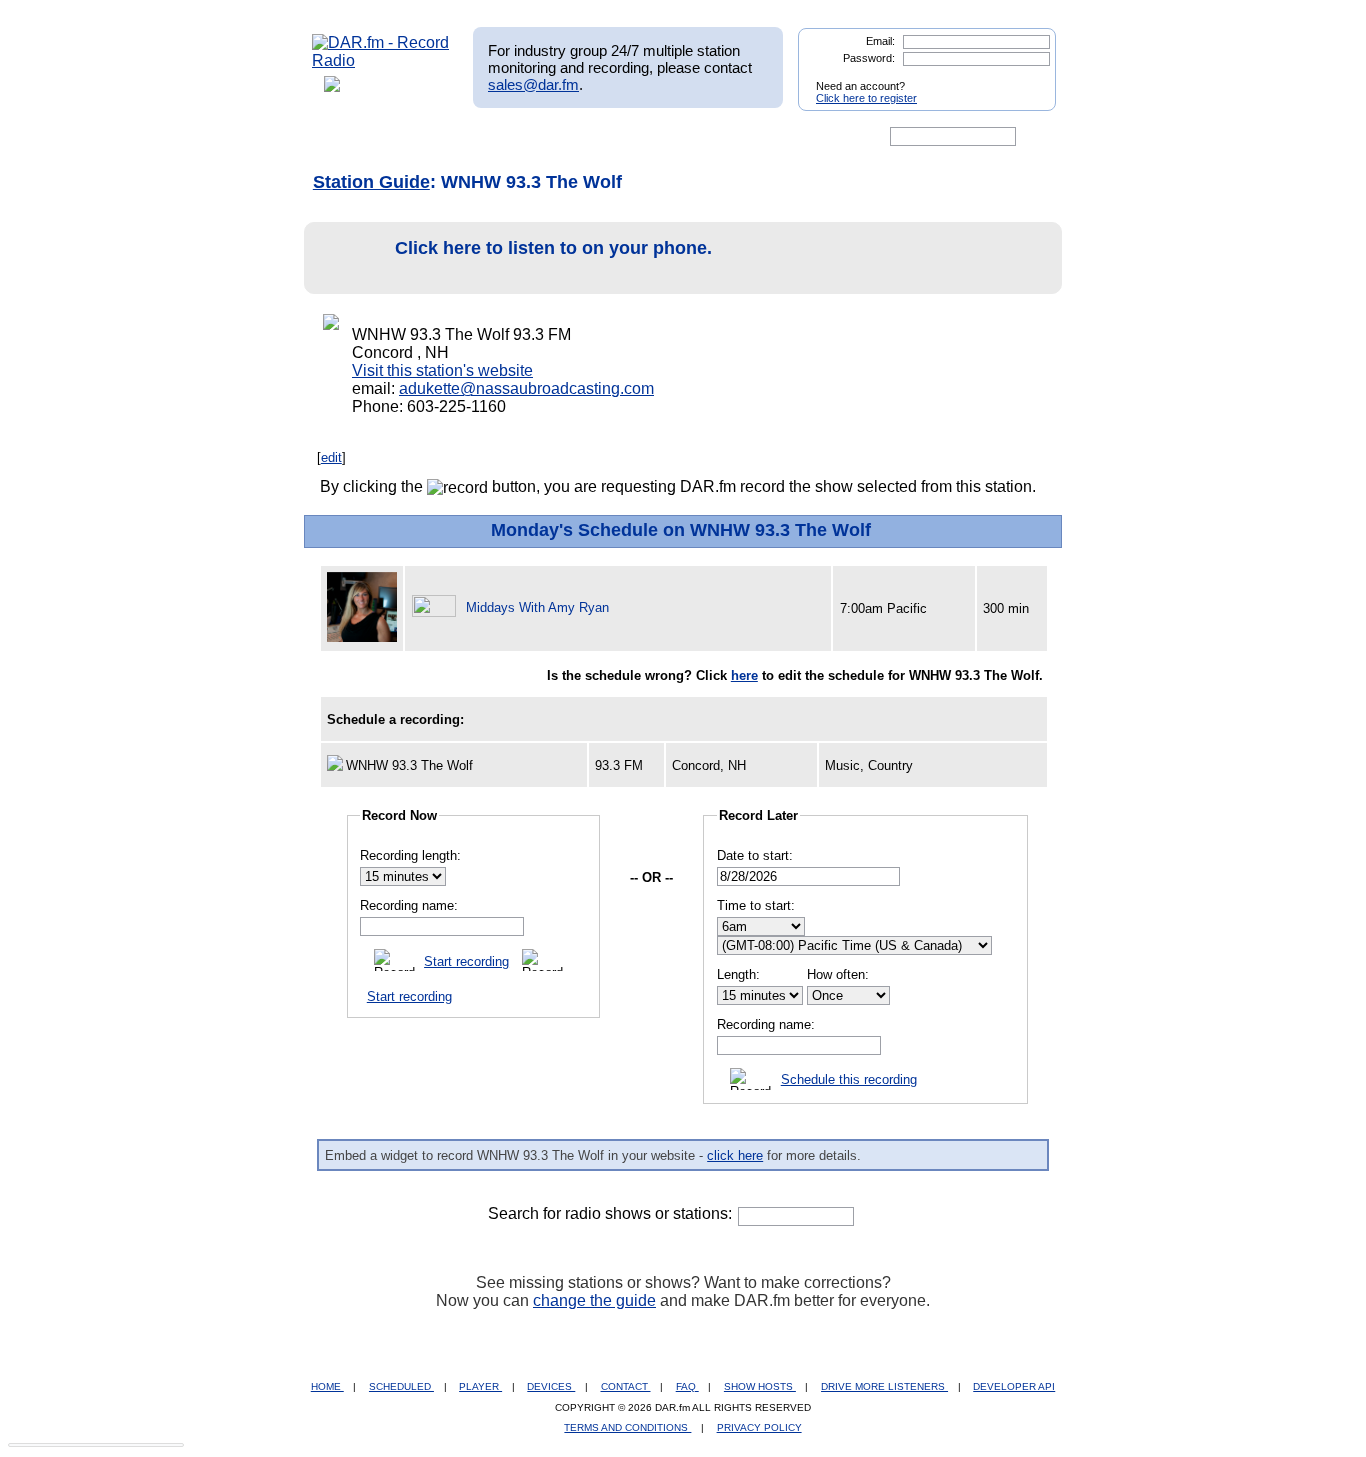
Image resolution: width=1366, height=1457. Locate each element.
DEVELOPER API (1014, 1386)
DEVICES (551, 1386)
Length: (738, 974)
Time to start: (756, 905)
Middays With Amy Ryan (537, 607)
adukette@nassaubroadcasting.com (526, 388)
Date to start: (755, 855)
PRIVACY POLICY (759, 1427)
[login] (1025, 78)
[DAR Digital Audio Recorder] (346, 137)
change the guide (594, 1300)
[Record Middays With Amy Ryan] (437, 607)
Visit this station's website (442, 370)
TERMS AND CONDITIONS (627, 1427)
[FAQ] (700, 137)
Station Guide (371, 182)
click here (735, 1155)
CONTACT (626, 1386)
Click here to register (866, 98)
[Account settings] (779, 137)
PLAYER (480, 1386)
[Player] (541, 137)
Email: (880, 41)
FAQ (687, 1386)
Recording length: (410, 855)
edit (331, 457)
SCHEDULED (401, 1386)
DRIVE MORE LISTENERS (884, 1386)
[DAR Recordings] (444, 137)
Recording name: (409, 905)
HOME (327, 1386)
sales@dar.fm (533, 84)
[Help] (624, 137)
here (744, 675)
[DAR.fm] (381, 60)
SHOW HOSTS (760, 1386)
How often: (838, 974)
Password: (869, 58)
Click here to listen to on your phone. (553, 248)
